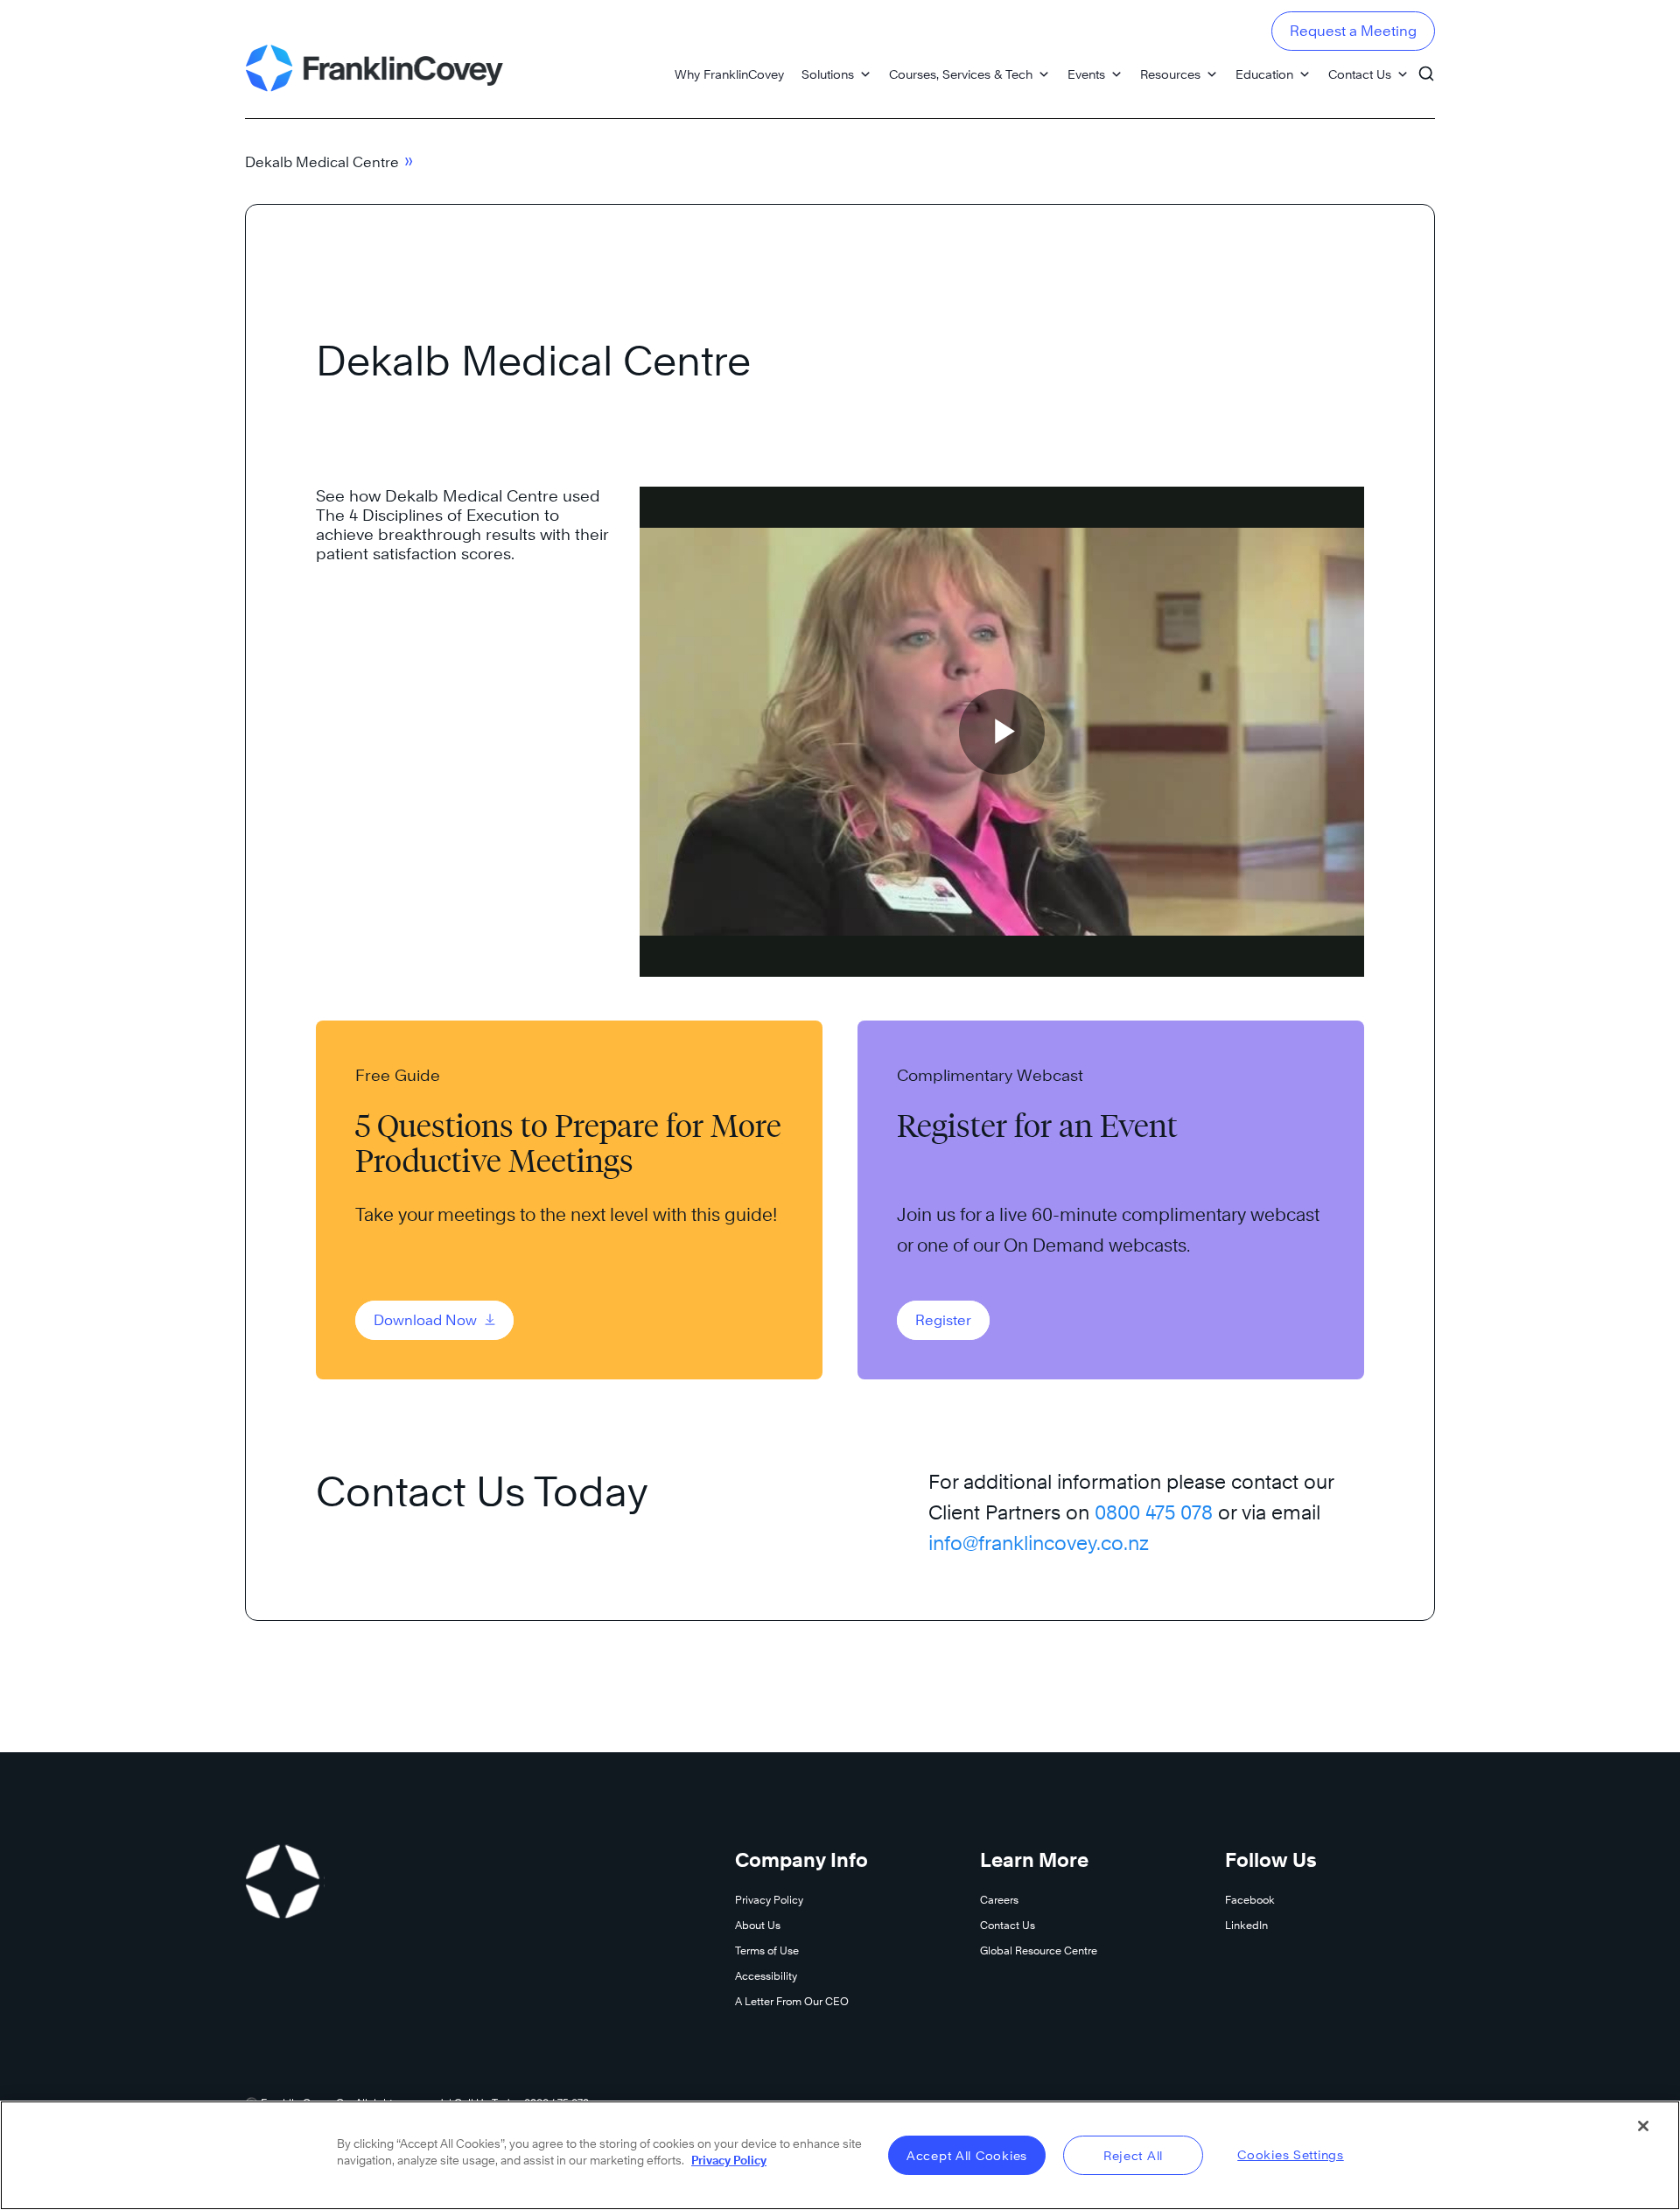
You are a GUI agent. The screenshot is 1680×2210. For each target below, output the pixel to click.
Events (1086, 74)
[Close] (1643, 2126)
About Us (758, 1925)
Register (943, 1320)
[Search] (1426, 66)
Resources (1170, 74)
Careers (999, 1900)
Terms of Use (767, 1950)
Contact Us (1360, 74)
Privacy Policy (769, 1900)
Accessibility (766, 1976)
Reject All (1133, 2155)
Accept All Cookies (967, 2155)
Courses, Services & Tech (961, 74)
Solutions (828, 74)
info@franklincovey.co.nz (1039, 1543)
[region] (840, 2155)
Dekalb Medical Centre (322, 162)
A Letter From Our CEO (792, 2001)
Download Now (427, 1320)
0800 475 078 (1154, 1512)
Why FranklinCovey (729, 74)
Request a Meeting (1353, 31)
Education (1264, 74)
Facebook (1250, 1900)
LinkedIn (1246, 1925)
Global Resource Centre (1039, 1950)
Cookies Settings (1291, 2154)
